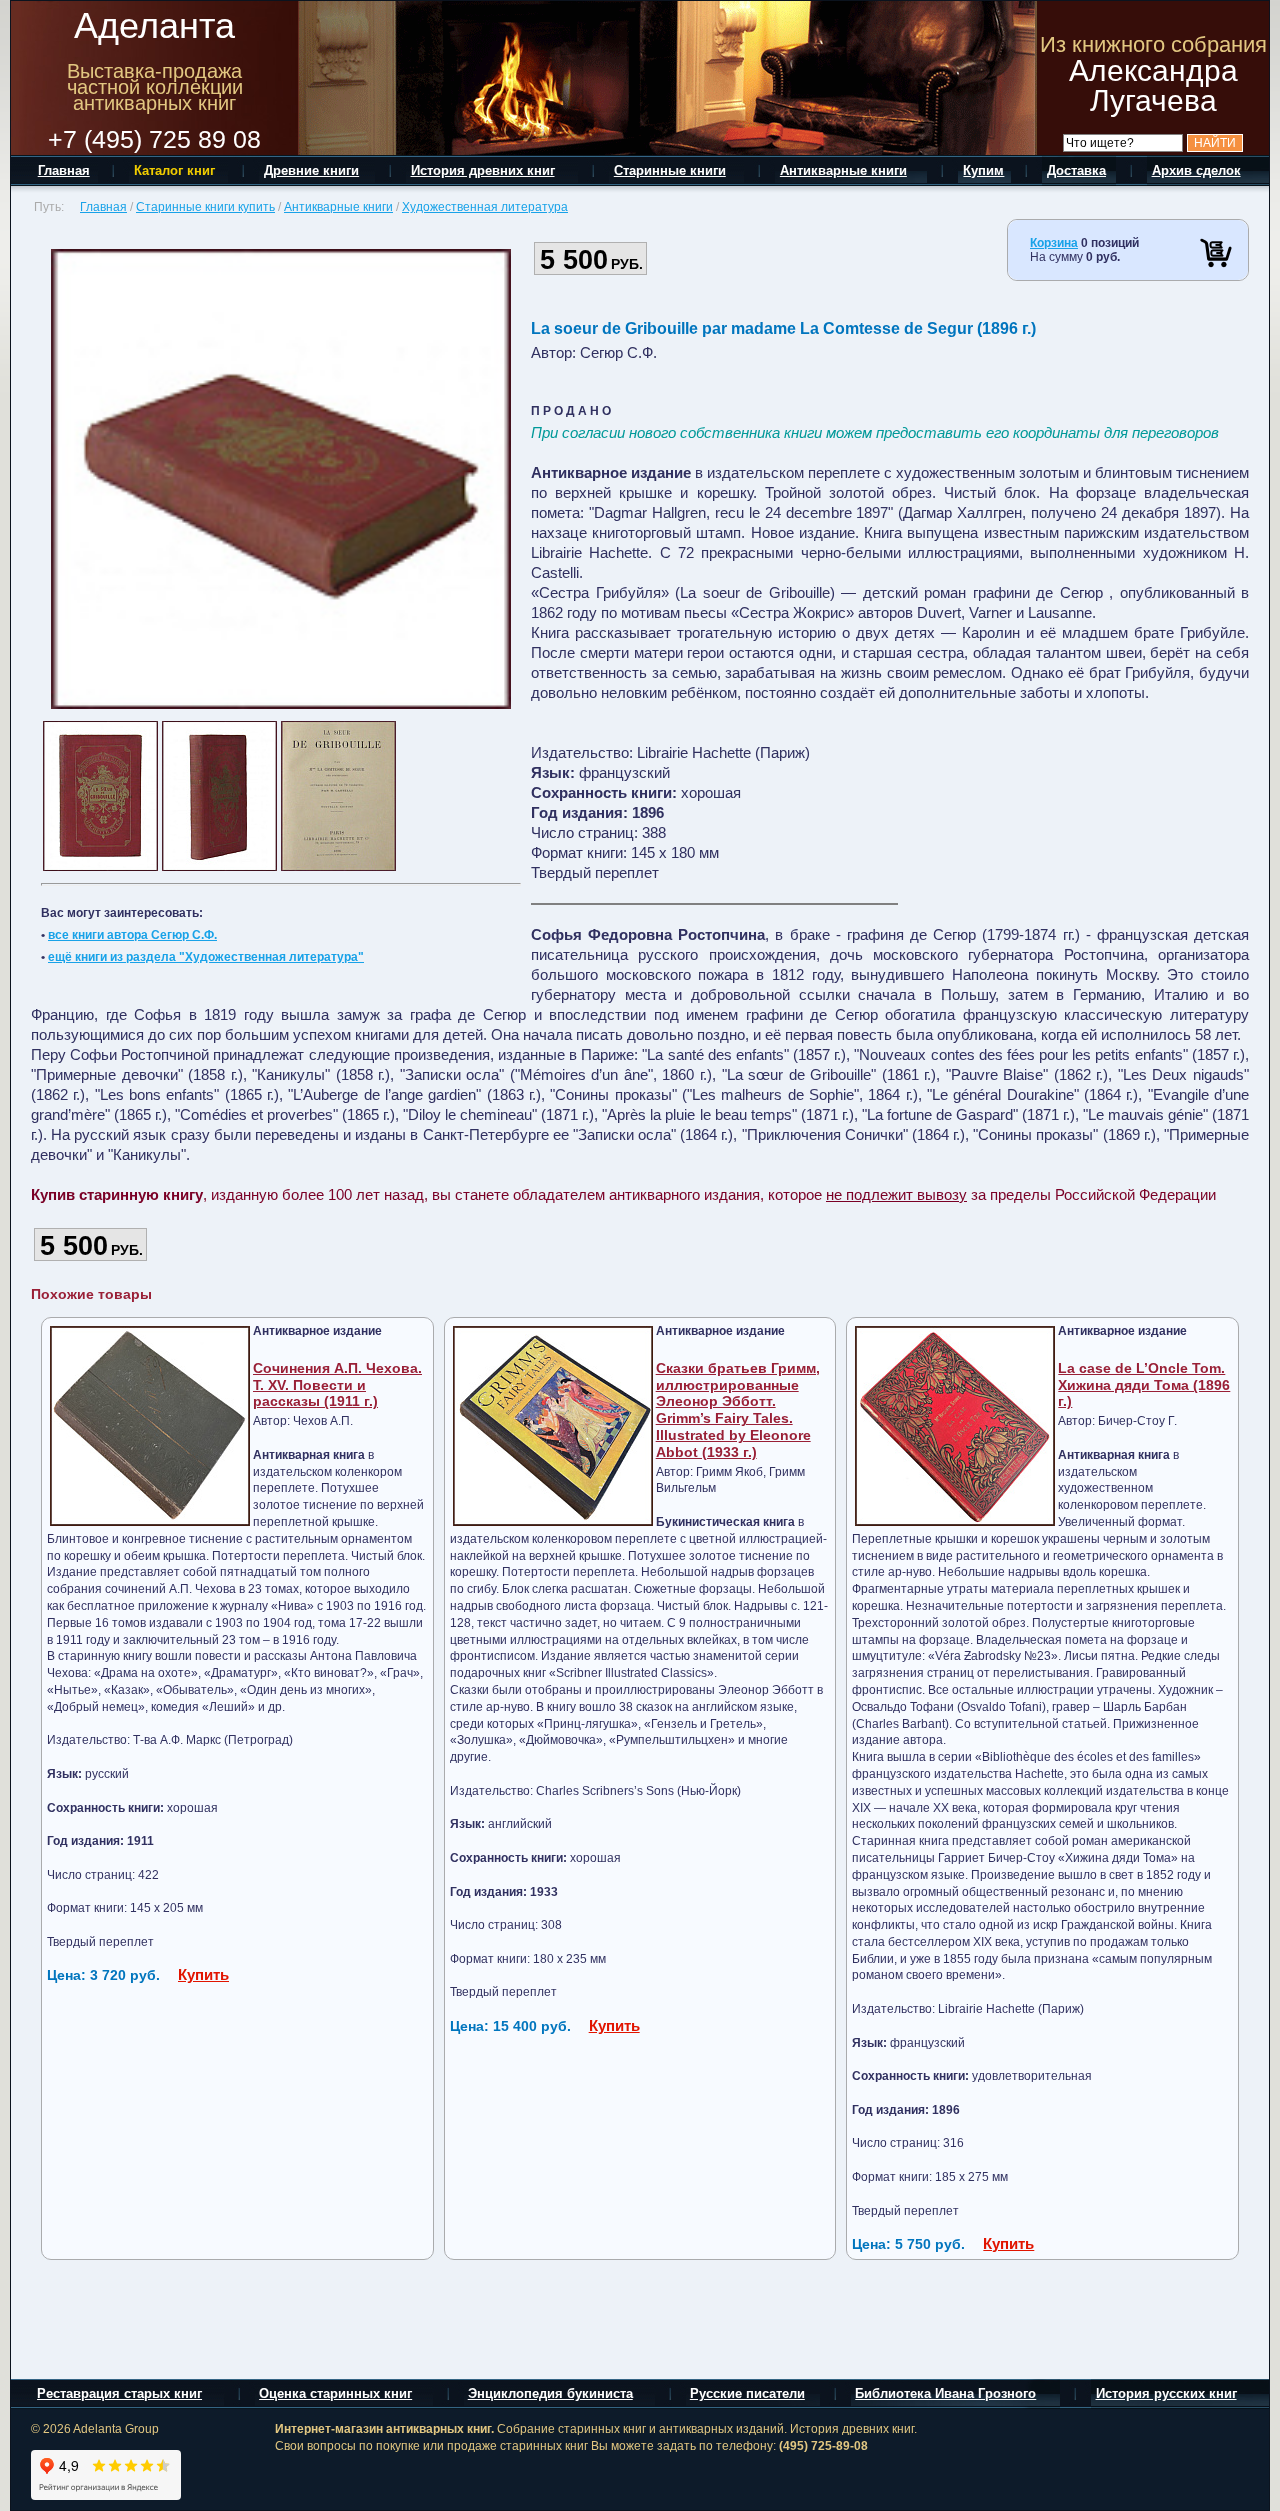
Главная (103, 207)
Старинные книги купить (205, 207)
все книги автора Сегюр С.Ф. (132, 935)
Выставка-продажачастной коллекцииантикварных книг (155, 87)
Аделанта (154, 25)
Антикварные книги (338, 207)
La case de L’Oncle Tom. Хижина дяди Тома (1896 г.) (1144, 1385)
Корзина (1054, 243)
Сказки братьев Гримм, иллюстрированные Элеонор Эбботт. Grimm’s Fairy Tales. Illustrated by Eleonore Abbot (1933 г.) (738, 1410)
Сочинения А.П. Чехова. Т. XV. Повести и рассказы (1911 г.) (337, 1385)
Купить (203, 1974)
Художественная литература (485, 207)
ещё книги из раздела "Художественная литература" (206, 957)
